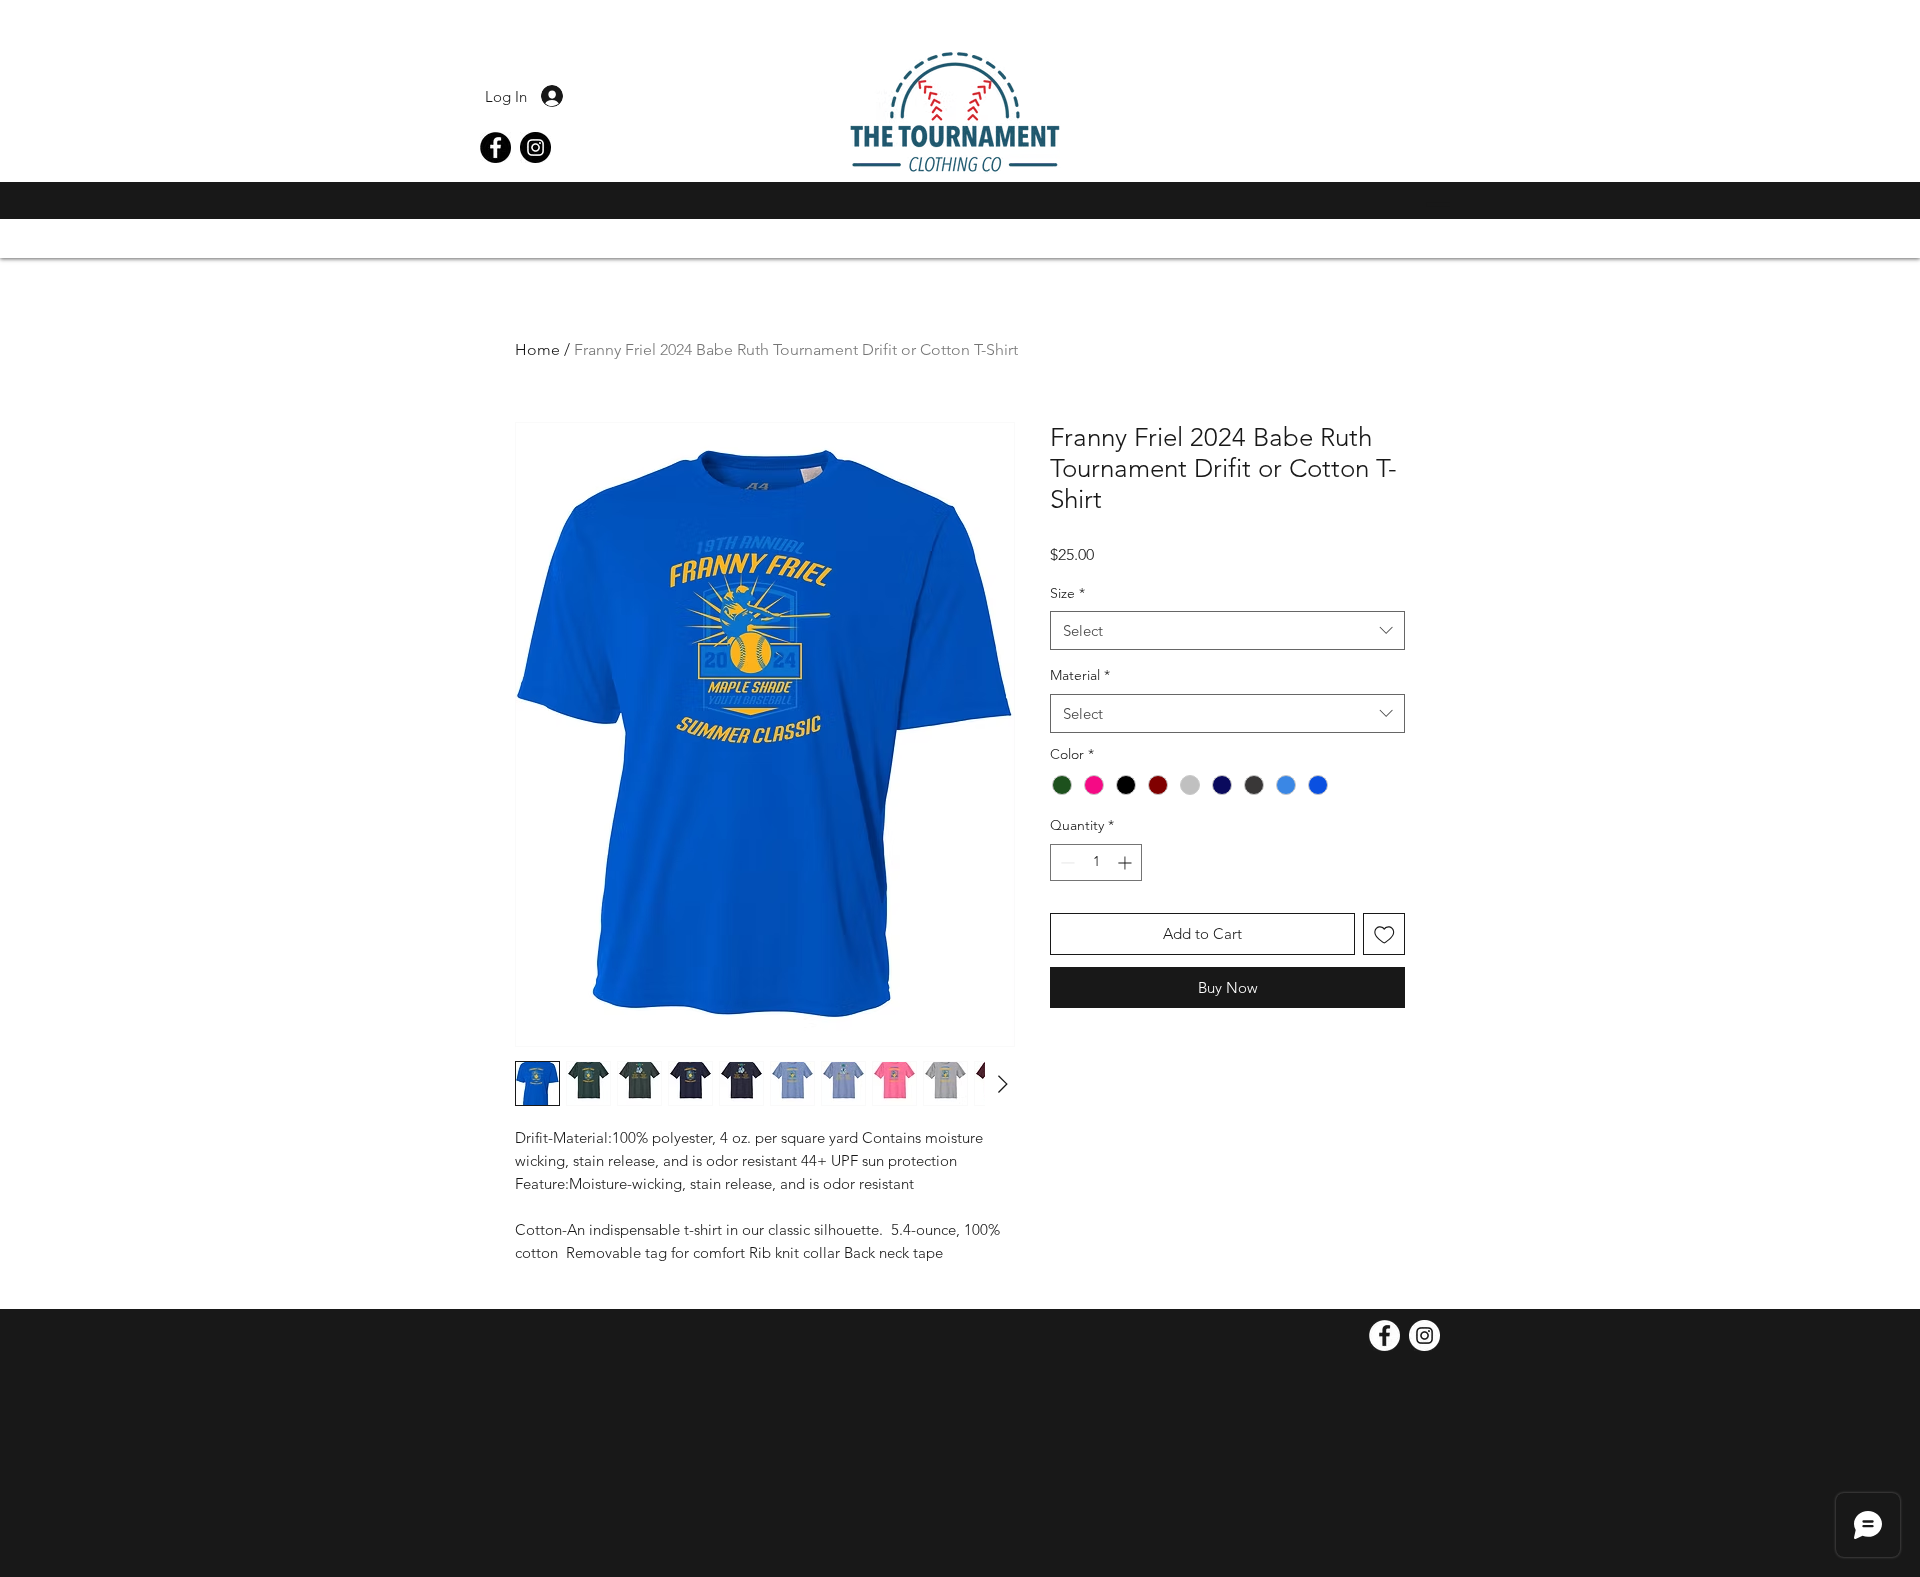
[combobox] (1227, 630)
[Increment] (1126, 862)
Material (1080, 675)
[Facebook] (495, 147)
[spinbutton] (1096, 862)
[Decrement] (1065, 862)
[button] (1433, 204)
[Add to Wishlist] (1384, 934)
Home (537, 349)
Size (1067, 593)
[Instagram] (535, 147)
